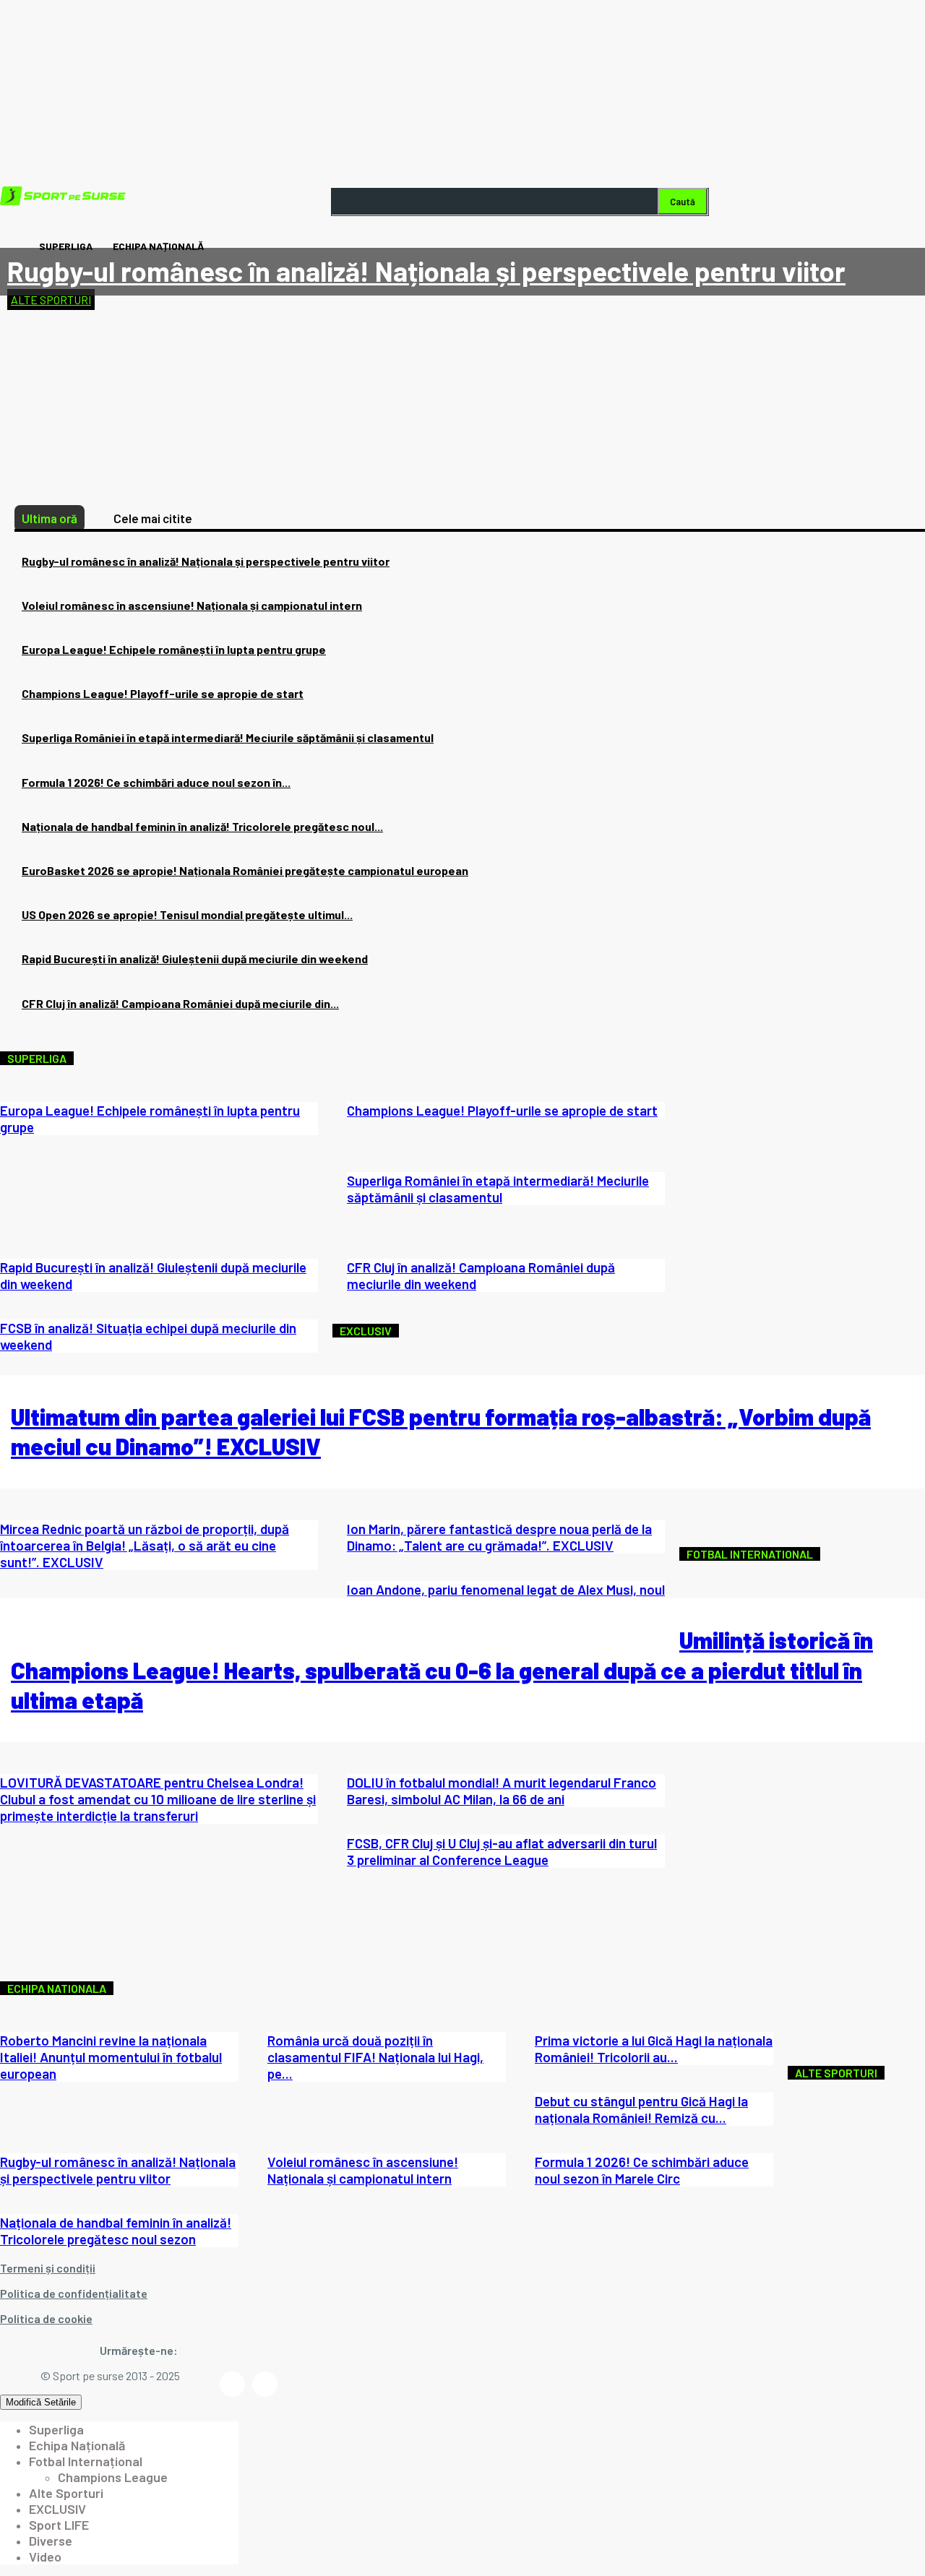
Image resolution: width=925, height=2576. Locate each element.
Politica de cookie (46, 2318)
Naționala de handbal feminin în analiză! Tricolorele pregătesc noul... (202, 826)
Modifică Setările (41, 2402)
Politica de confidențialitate (74, 2293)
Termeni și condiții (48, 2268)
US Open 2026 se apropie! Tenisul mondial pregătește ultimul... (187, 914)
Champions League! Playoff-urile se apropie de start (163, 693)
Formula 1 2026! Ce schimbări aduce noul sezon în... (156, 782)
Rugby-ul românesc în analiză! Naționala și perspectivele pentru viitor (426, 271)
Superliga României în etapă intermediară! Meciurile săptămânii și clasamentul (228, 737)
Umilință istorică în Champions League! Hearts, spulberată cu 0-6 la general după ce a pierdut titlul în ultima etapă (442, 1670)
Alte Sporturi (51, 300)
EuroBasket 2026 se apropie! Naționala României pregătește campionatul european (245, 870)
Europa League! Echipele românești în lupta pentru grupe (174, 649)
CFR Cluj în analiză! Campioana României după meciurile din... (180, 1003)
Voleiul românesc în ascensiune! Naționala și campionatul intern (192, 605)
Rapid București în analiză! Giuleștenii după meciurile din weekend (195, 959)
